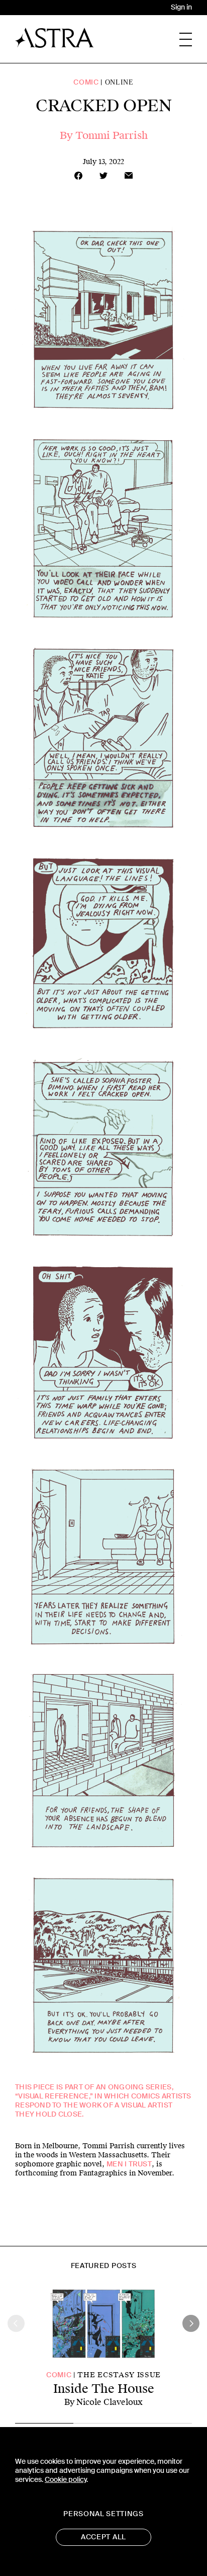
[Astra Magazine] (55, 38)
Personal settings (103, 2514)
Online (119, 82)
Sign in (181, 7)
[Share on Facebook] (78, 176)
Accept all (103, 2537)
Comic (86, 82)
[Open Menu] (186, 40)
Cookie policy (66, 2480)
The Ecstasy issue (119, 2375)
